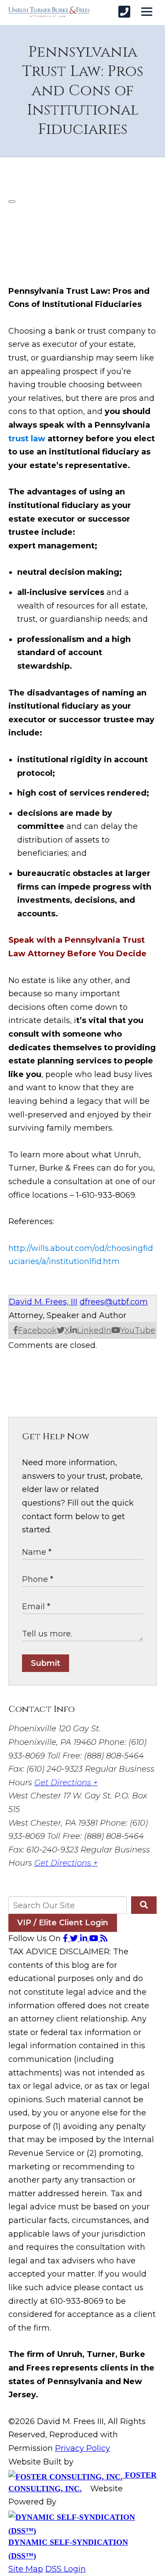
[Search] (144, 1905)
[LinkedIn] (85, 1938)
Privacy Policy (82, 2448)
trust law (27, 439)
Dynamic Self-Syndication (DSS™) (68, 2549)
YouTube (138, 1330)
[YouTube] (95, 1938)
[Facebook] (66, 1938)
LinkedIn (94, 1330)
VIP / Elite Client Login (63, 1923)
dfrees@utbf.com (114, 1302)
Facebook (37, 1330)
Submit (46, 1663)
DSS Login (66, 2569)
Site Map (26, 2569)
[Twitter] (75, 1938)
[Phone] (124, 12)
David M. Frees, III (43, 1302)
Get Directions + (66, 1783)
